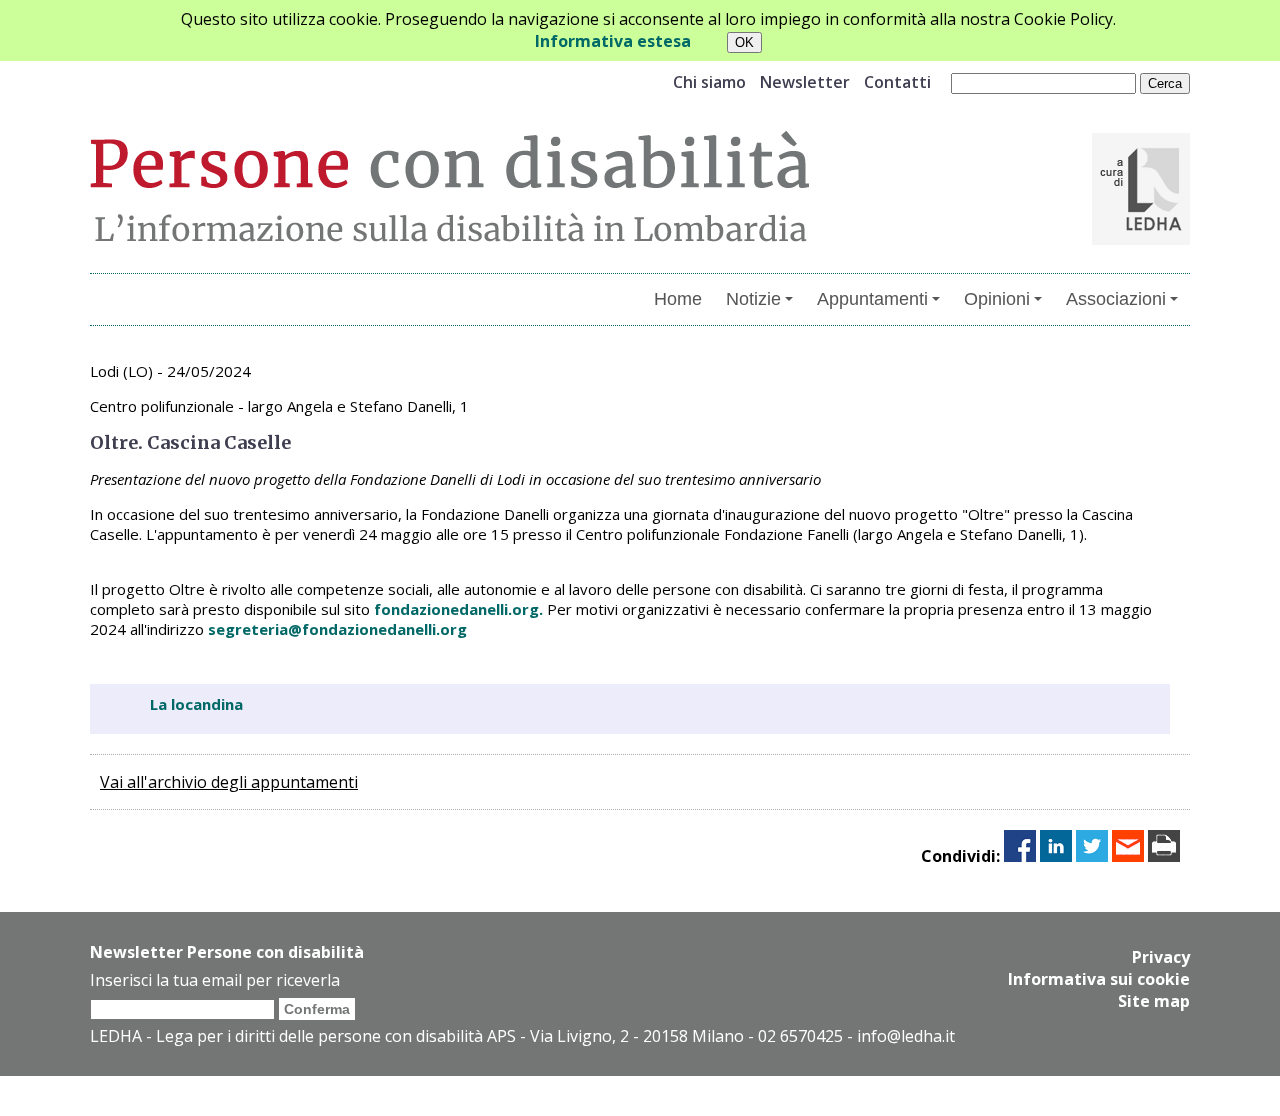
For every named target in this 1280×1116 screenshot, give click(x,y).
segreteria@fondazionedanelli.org (337, 629)
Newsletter (805, 82)
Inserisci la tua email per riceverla (215, 980)
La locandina (196, 704)
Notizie (753, 299)
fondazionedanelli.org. (460, 609)
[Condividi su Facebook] (1020, 856)
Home (678, 299)
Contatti (897, 82)
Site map (1154, 1001)
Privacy (1161, 957)
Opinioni (997, 299)
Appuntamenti (872, 299)
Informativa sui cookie (1099, 979)
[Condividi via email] (1128, 856)
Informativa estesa (613, 41)
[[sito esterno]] (1141, 239)
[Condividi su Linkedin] (1056, 856)
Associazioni (1116, 299)
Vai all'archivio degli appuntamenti (229, 782)
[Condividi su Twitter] (1092, 856)
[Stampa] (1164, 856)
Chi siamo (709, 82)
